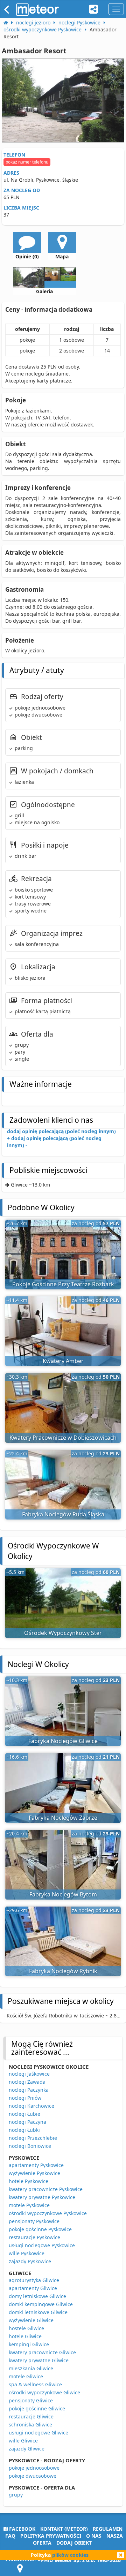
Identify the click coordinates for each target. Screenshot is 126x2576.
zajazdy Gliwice (27, 2449)
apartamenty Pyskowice (36, 2165)
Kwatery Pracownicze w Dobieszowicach (63, 1438)
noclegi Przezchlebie (33, 2138)
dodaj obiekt (74, 2543)
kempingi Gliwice (29, 2344)
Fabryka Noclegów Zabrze (63, 1818)
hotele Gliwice (25, 2336)
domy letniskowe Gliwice (37, 2296)
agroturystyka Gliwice (34, 2280)
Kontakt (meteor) (64, 2529)
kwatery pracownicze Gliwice (42, 2352)
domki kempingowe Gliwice (41, 2304)
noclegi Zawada (27, 2082)
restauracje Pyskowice (34, 2237)
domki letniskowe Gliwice (38, 2312)
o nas (94, 2536)
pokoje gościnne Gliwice (37, 2408)
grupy (16, 2495)
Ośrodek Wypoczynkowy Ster (63, 1633)
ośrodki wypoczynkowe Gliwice (44, 2392)
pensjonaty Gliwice (31, 2400)
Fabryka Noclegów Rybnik (63, 1971)
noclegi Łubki (24, 2130)
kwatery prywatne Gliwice (39, 2360)
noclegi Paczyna (27, 2122)
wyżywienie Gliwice (31, 2320)
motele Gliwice (26, 2376)
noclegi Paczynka (29, 2090)
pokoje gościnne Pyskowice (40, 2229)
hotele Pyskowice (29, 2181)
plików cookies (70, 2555)
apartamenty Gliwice (33, 2288)
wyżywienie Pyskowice (34, 2173)
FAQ (10, 2536)
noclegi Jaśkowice (29, 2074)
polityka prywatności (51, 2536)
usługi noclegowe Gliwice (38, 2433)
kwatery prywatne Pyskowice (42, 2197)
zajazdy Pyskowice (30, 2261)
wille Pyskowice (27, 2253)
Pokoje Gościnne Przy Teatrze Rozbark (63, 1284)
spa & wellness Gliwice (35, 2384)
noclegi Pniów (25, 2098)
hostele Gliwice (26, 2328)
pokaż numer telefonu (27, 162)
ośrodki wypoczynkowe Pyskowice (48, 2213)
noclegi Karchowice (31, 2106)
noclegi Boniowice (30, 2146)
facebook (22, 2529)
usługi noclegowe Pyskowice (42, 2245)
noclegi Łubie (24, 2114)
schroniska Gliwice (30, 2425)
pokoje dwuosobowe (33, 2476)
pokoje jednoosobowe (34, 2468)
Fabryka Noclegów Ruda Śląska (63, 1514)
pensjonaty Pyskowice (34, 2221)
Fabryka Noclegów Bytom (63, 1894)
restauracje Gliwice (31, 2416)
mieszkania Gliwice (31, 2368)
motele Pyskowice (29, 2205)
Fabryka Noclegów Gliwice (63, 1741)
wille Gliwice (23, 2441)
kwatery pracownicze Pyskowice (46, 2189)
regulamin (108, 2529)
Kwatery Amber (63, 1361)
